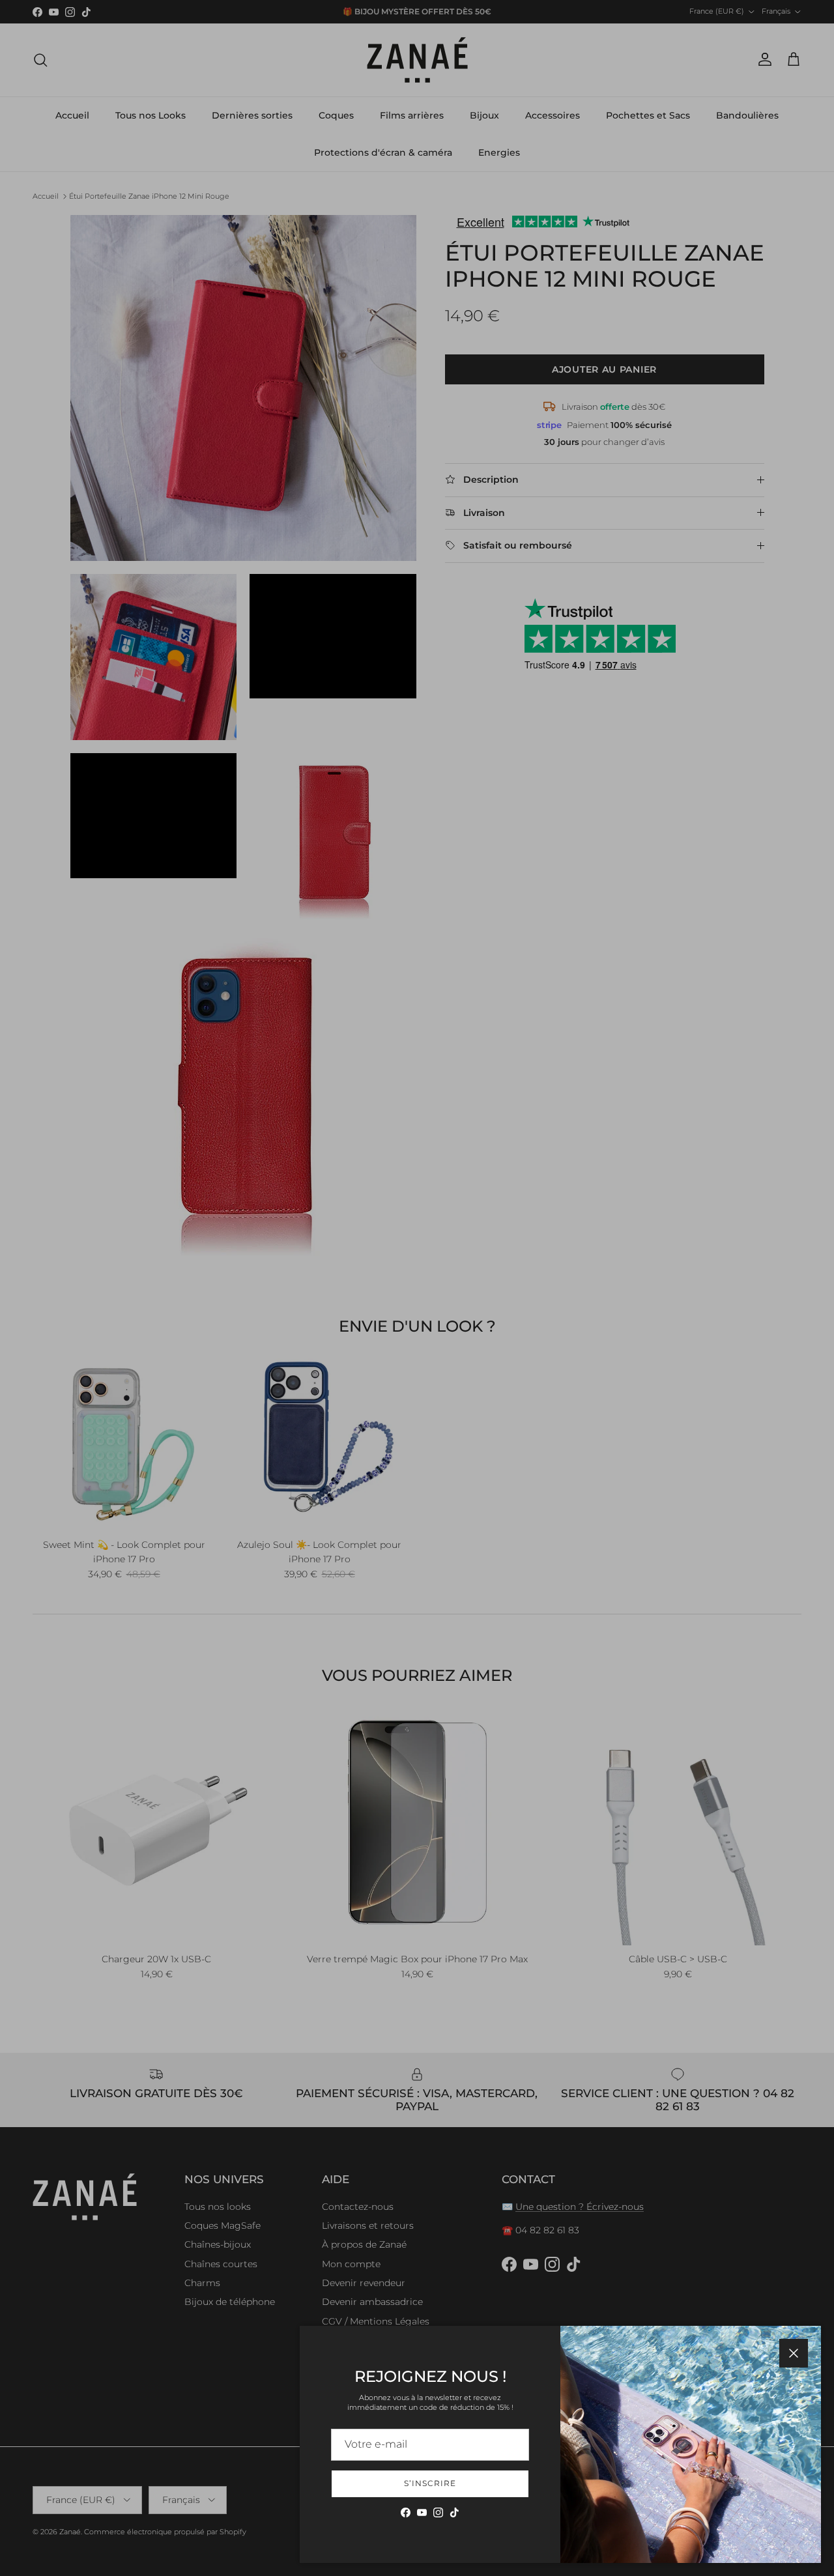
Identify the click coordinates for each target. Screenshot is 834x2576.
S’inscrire (430, 2483)
